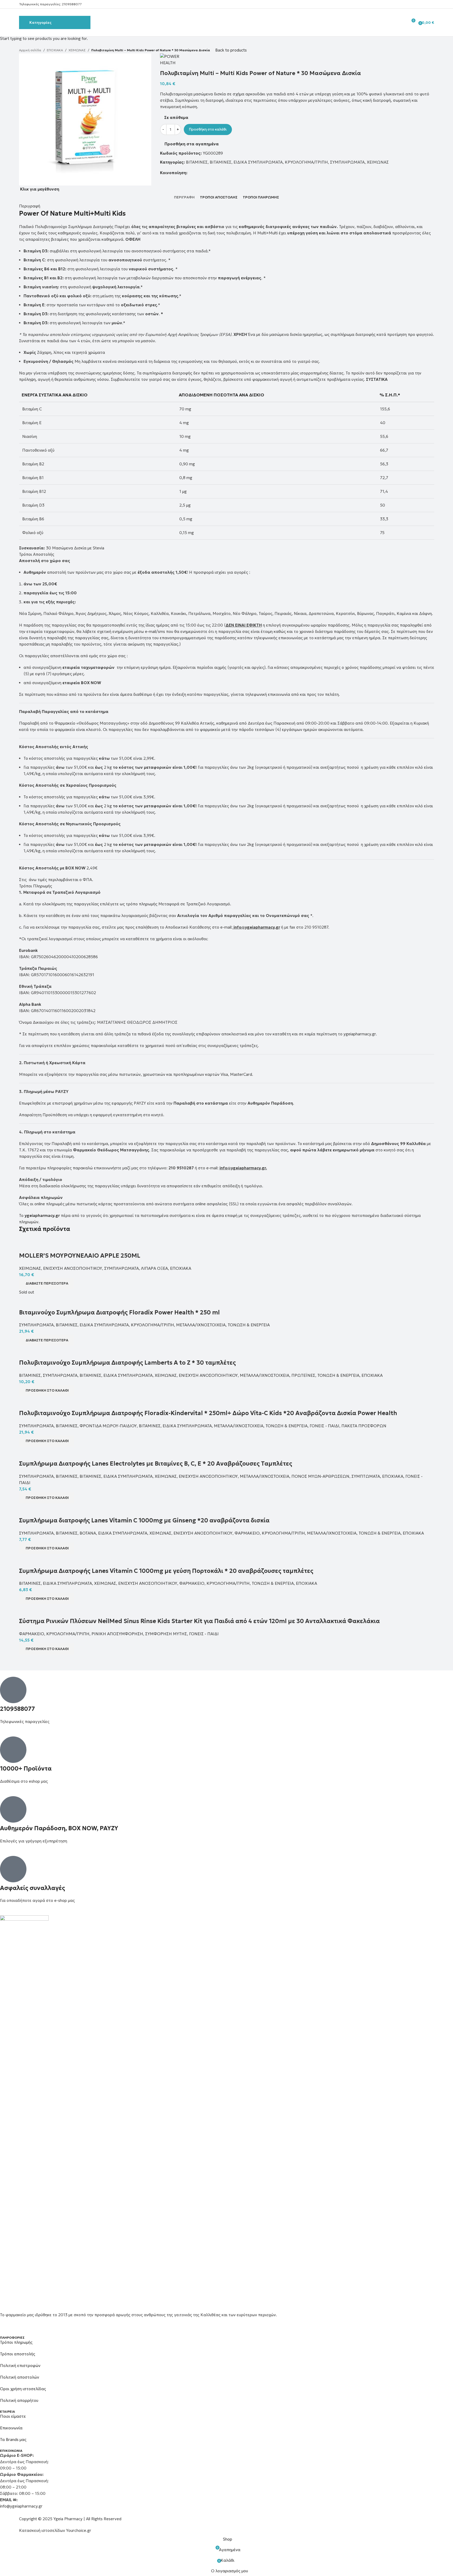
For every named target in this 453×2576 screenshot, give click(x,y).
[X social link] (425, 4)
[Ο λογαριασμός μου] (401, 22)
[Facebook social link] (418, 4)
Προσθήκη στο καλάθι (208, 129)
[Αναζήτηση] (394, 22)
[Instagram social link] (431, 4)
